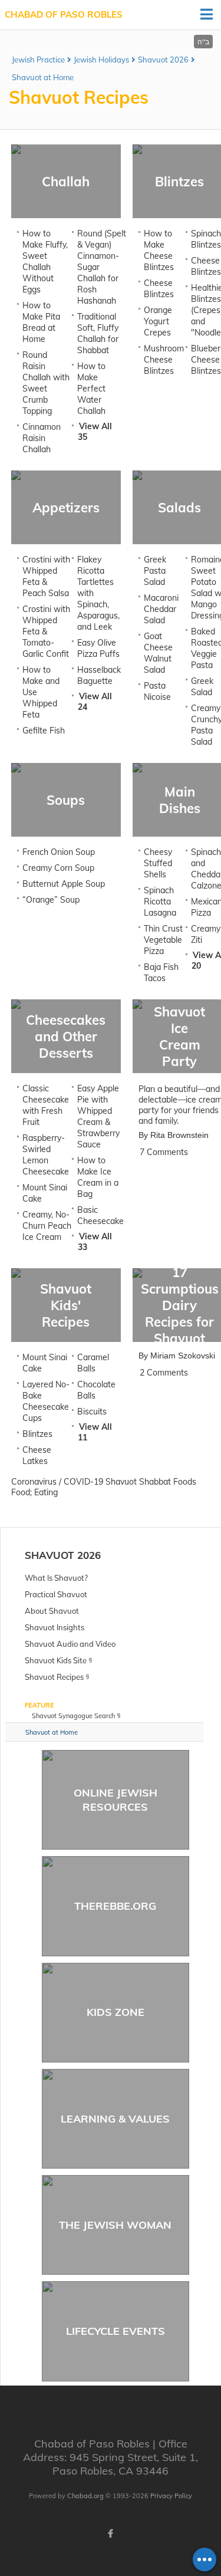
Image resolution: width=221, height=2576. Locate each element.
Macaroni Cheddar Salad (161, 609)
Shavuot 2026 (163, 60)
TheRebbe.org (115, 1906)
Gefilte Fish (44, 731)
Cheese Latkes (37, 1455)
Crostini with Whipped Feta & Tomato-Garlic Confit (46, 631)
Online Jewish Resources (116, 1799)
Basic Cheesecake (100, 1215)
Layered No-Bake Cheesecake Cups (46, 1401)
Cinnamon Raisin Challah (42, 438)
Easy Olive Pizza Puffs (98, 648)
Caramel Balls (93, 1363)
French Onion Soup (59, 852)
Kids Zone (116, 2012)
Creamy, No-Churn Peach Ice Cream (47, 1226)
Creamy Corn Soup (58, 868)
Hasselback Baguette (99, 675)
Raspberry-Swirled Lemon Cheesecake (46, 1155)
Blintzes (37, 1434)
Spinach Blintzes (206, 239)
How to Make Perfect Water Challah (91, 389)
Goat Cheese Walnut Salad (158, 653)
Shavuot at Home (43, 77)
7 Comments (164, 1152)
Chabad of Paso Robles (64, 14)
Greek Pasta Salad (155, 571)
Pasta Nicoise (157, 691)
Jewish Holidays (101, 60)
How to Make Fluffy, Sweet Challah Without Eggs (45, 261)
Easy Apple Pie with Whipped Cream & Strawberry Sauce (98, 1116)
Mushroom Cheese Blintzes (164, 360)
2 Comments (164, 1373)
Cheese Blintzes (159, 289)
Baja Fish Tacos (161, 973)
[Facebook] (111, 2534)
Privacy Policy (171, 2496)
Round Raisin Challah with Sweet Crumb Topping (46, 383)
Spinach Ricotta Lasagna (160, 902)
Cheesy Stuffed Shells (158, 863)
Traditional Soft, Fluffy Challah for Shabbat (98, 333)
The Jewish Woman (115, 2225)
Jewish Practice (38, 60)
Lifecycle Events (116, 2331)
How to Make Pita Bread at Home (41, 322)
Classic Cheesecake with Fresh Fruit (46, 1105)
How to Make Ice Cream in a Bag (98, 1177)
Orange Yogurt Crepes (158, 321)
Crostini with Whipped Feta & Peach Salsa (46, 576)
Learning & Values (115, 2119)
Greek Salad (202, 687)
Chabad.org (85, 2496)
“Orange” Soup (51, 900)
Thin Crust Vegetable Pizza (163, 940)
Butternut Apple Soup (64, 884)
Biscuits (92, 1412)
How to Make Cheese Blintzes (159, 250)
